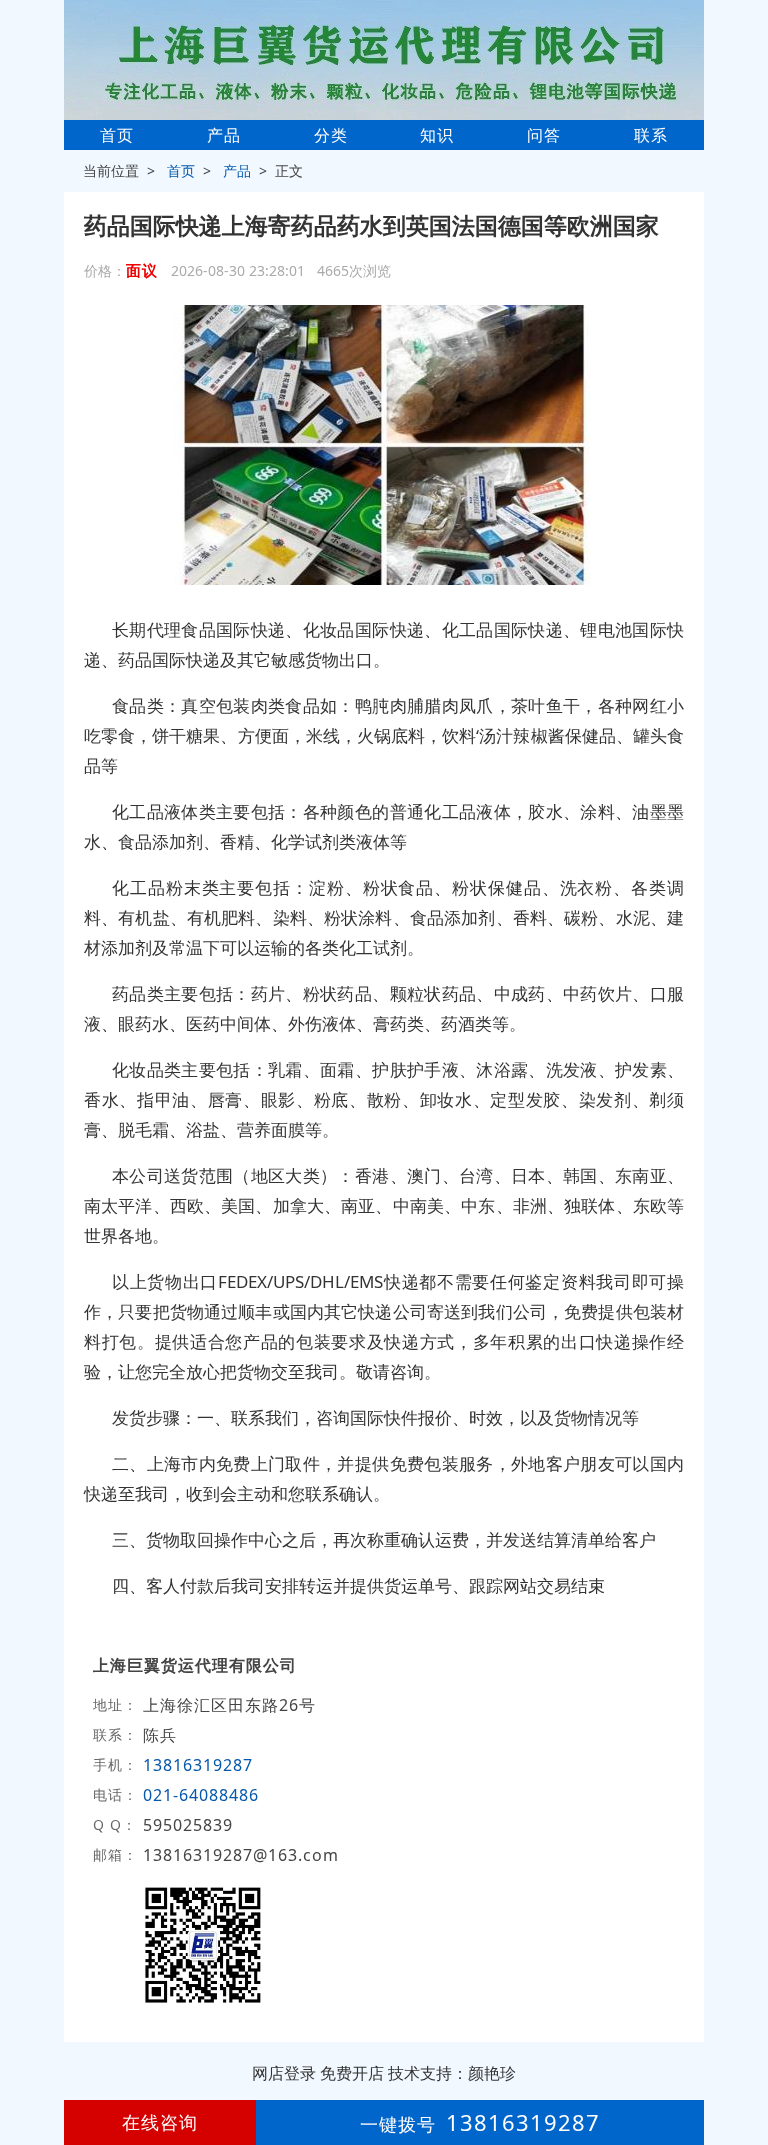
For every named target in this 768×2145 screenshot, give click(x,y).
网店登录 (284, 2073)
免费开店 (352, 2073)
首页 (117, 135)
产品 (224, 135)
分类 (331, 135)
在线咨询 (160, 2122)
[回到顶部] (742, 2069)
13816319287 (198, 1765)
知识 (437, 135)
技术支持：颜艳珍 (452, 2073)
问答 (544, 135)
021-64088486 (201, 1795)
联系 (651, 135)
